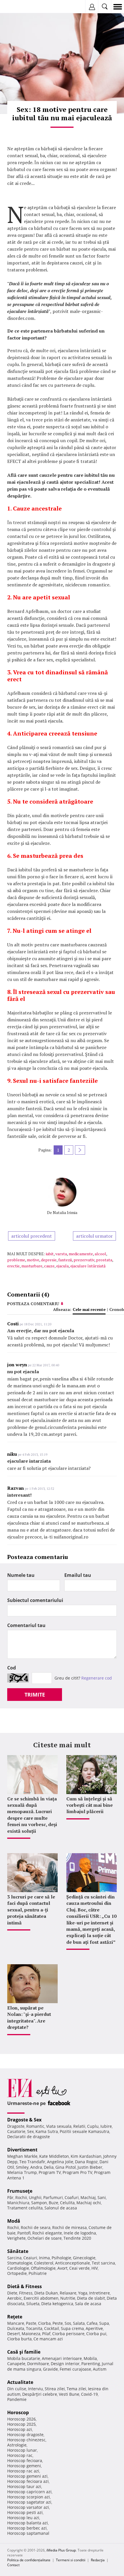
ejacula (62, 1266)
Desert (14, 2334)
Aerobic (15, 2298)
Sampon (39, 2203)
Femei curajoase (75, 2369)
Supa (104, 2323)
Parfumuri (53, 2197)
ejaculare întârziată (88, 1266)
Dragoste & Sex (24, 2120)
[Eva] (18, 7)
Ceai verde (79, 2268)
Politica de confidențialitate (29, 2560)
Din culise (17, 2389)
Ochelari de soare (45, 2238)
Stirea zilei (55, 2389)
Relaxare (68, 2293)
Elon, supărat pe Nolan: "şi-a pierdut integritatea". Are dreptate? (29, 2017)
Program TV (50, 2172)
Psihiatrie (38, 2273)
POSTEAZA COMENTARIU (33, 1304)
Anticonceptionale (73, 2263)
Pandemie (17, 2399)
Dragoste (16, 2126)
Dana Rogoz (86, 2162)
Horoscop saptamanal (28, 2533)
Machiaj (88, 2197)
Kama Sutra (47, 2131)
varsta (61, 1254)
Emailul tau (78, 1575)
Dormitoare (38, 2364)
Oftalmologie (43, 2268)
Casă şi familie (24, 2352)
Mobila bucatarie (24, 2358)
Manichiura (18, 2203)
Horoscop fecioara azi (28, 2481)
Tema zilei (76, 2389)
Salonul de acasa (61, 2208)
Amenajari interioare (62, 2358)
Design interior (65, 2364)
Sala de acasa (88, 2304)
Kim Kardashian (86, 2156)
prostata (104, 1260)
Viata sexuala (59, 2126)
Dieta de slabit (91, 2298)
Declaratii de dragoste (29, 2137)
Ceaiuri (30, 2258)
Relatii (79, 2126)
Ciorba (44, 2323)
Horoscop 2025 (21, 2424)
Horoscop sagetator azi (29, 2502)
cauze (49, 1266)
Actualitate (20, 2382)
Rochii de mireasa (69, 2227)
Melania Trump (22, 2172)
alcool (100, 1254)
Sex (30, 2131)
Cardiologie (18, 2268)
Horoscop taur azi (24, 2486)
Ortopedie (17, 2273)
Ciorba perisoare (68, 2334)
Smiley (22, 2167)
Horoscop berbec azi (27, 2528)
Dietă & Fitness (25, 2286)
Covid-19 (89, 2394)
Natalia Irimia (65, 1212)
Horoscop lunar (22, 2450)
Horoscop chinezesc (26, 2440)
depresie (49, 1260)
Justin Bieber (90, 2167)
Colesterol (44, 2263)
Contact (13, 2565)
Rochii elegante (47, 2233)
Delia (49, 2167)
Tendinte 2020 (77, 2238)
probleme (16, 1260)
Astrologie (17, 2445)
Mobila (90, 2358)
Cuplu (93, 2126)
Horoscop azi (20, 2429)
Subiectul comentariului (35, 1600)
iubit (50, 1254)
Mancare (16, 2323)
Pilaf (46, 2334)
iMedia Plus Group (61, 2550)
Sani (102, 2197)
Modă (14, 2221)
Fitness (26, 2293)
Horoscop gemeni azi (27, 2476)
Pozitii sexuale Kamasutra (84, 2131)
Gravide (50, 2369)
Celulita (67, 2203)
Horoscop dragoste (25, 2435)
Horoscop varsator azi (28, 2507)
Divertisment (22, 2150)
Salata (79, 2323)
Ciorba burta (19, 2339)
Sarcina (14, 2258)
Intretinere (99, 2293)
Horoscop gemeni (24, 2466)
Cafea (92, 2323)
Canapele (16, 2364)
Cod (12, 1668)
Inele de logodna (80, 2233)
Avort (62, 2268)
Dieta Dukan (46, 2293)
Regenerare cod (97, 1678)
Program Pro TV (77, 2172)
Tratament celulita (25, 2208)
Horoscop (18, 2412)
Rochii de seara (36, 2227)
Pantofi (24, 2233)
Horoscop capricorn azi (29, 2492)
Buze (53, 2203)
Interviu (35, 2389)
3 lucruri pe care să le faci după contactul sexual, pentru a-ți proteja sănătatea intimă (31, 1910)
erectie (13, 1266)
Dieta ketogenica (57, 2304)
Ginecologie (84, 2258)
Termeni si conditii (71, 2560)
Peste (58, 2323)
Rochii (21, 2197)
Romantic (35, 2126)
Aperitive (94, 2328)
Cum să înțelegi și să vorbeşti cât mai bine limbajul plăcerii (90, 1805)
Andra (36, 2167)
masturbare (32, 1266)
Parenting (91, 2364)
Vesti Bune (69, 2394)
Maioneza (31, 2334)
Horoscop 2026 (21, 2419)
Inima (44, 2258)
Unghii (35, 2197)
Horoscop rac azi (23, 2471)
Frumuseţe (20, 2191)
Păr (10, 2197)
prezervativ (84, 1260)
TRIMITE (35, 1695)
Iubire (106, 2126)
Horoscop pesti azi (25, 2512)
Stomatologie (20, 2263)
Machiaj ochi (89, 2203)
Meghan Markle (22, 2156)
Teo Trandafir (32, 2162)
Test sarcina (103, 2263)
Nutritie (68, 2298)
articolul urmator (94, 1236)
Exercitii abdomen (41, 2298)
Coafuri (72, 2197)
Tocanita (34, 2328)
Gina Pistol (66, 2167)
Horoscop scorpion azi (29, 2497)
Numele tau (21, 1575)
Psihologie (61, 2258)
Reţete (15, 2317)
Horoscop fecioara (25, 2460)
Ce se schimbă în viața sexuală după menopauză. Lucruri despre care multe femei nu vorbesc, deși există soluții (32, 1815)
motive (33, 1260)
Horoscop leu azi (23, 2518)
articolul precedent (32, 1236)
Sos (68, 2323)
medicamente (81, 1254)
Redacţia (98, 2560)
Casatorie (16, 2131)
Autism (100, 2369)
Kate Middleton (54, 2156)
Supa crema (72, 2328)
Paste (31, 2323)
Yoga (83, 2293)
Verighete (16, 2238)
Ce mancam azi (48, 2339)
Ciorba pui (96, 2334)
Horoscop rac (20, 2455)
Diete (12, 2293)
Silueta (33, 2304)
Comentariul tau (26, 1625)
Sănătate (18, 2251)
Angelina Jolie (60, 2162)
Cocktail (52, 2328)
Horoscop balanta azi (28, 2523)
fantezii (65, 1260)
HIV (95, 2268)
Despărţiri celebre (40, 2394)
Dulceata (16, 2328)
